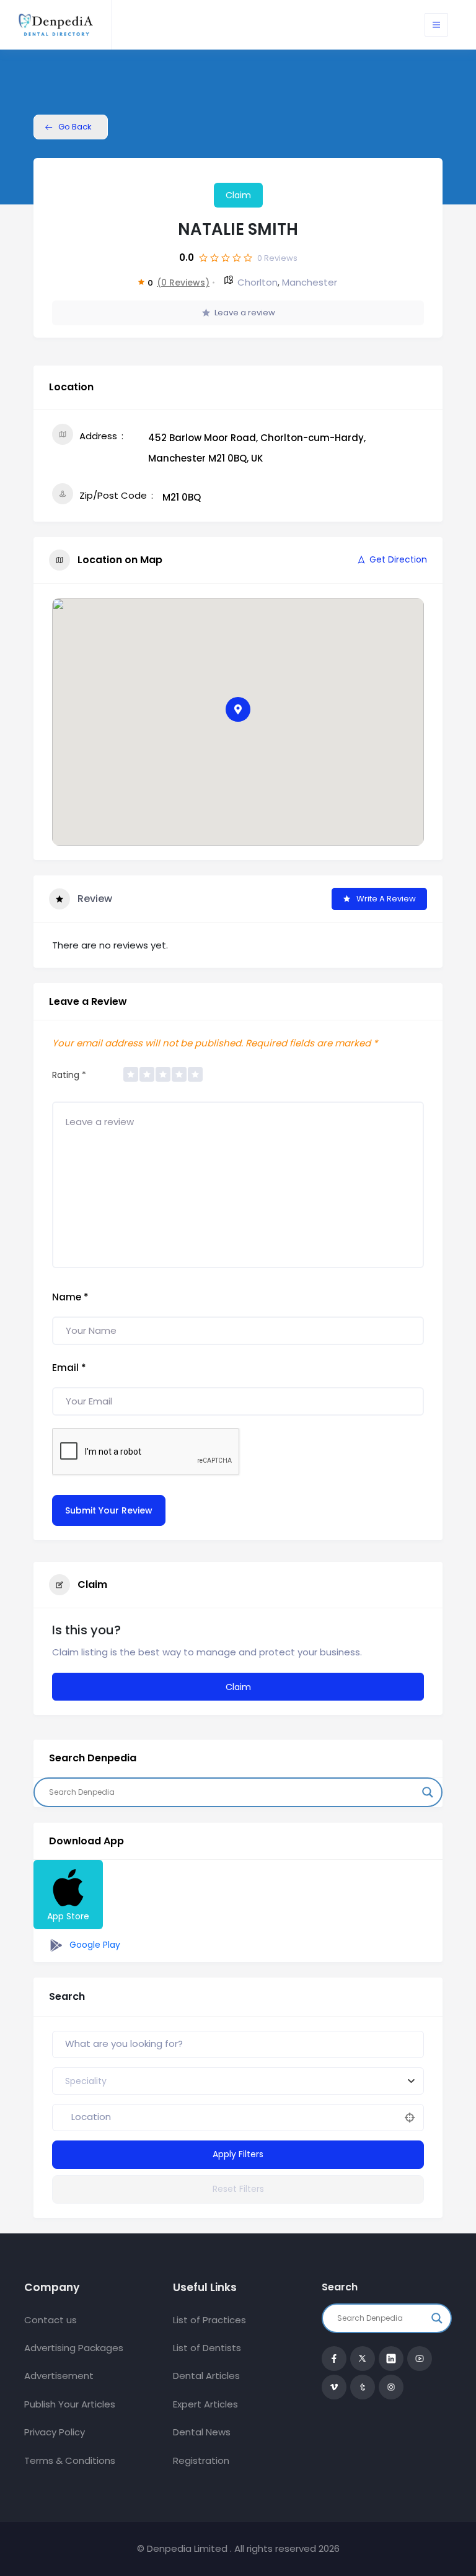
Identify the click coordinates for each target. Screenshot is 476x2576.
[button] (238, 709)
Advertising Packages (74, 2348)
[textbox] (86, 2081)
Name (70, 1297)
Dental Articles (206, 2376)
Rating (69, 1075)
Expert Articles (205, 2404)
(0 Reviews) (183, 283)
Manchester (310, 282)
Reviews (277, 258)
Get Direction (398, 559)
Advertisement (59, 2376)
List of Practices (209, 2320)
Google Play (94, 1945)
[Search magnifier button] (428, 1792)
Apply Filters (238, 2154)
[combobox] (238, 2081)
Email (69, 1368)
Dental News (202, 2432)
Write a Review (386, 899)
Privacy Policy (55, 2432)
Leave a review (245, 313)
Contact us (51, 2320)
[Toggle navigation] (436, 25)
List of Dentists (207, 2348)
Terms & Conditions (70, 2460)
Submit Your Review (109, 1510)
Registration (201, 2460)
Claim (238, 195)
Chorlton (258, 282)
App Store (68, 1916)
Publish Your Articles (70, 2404)
